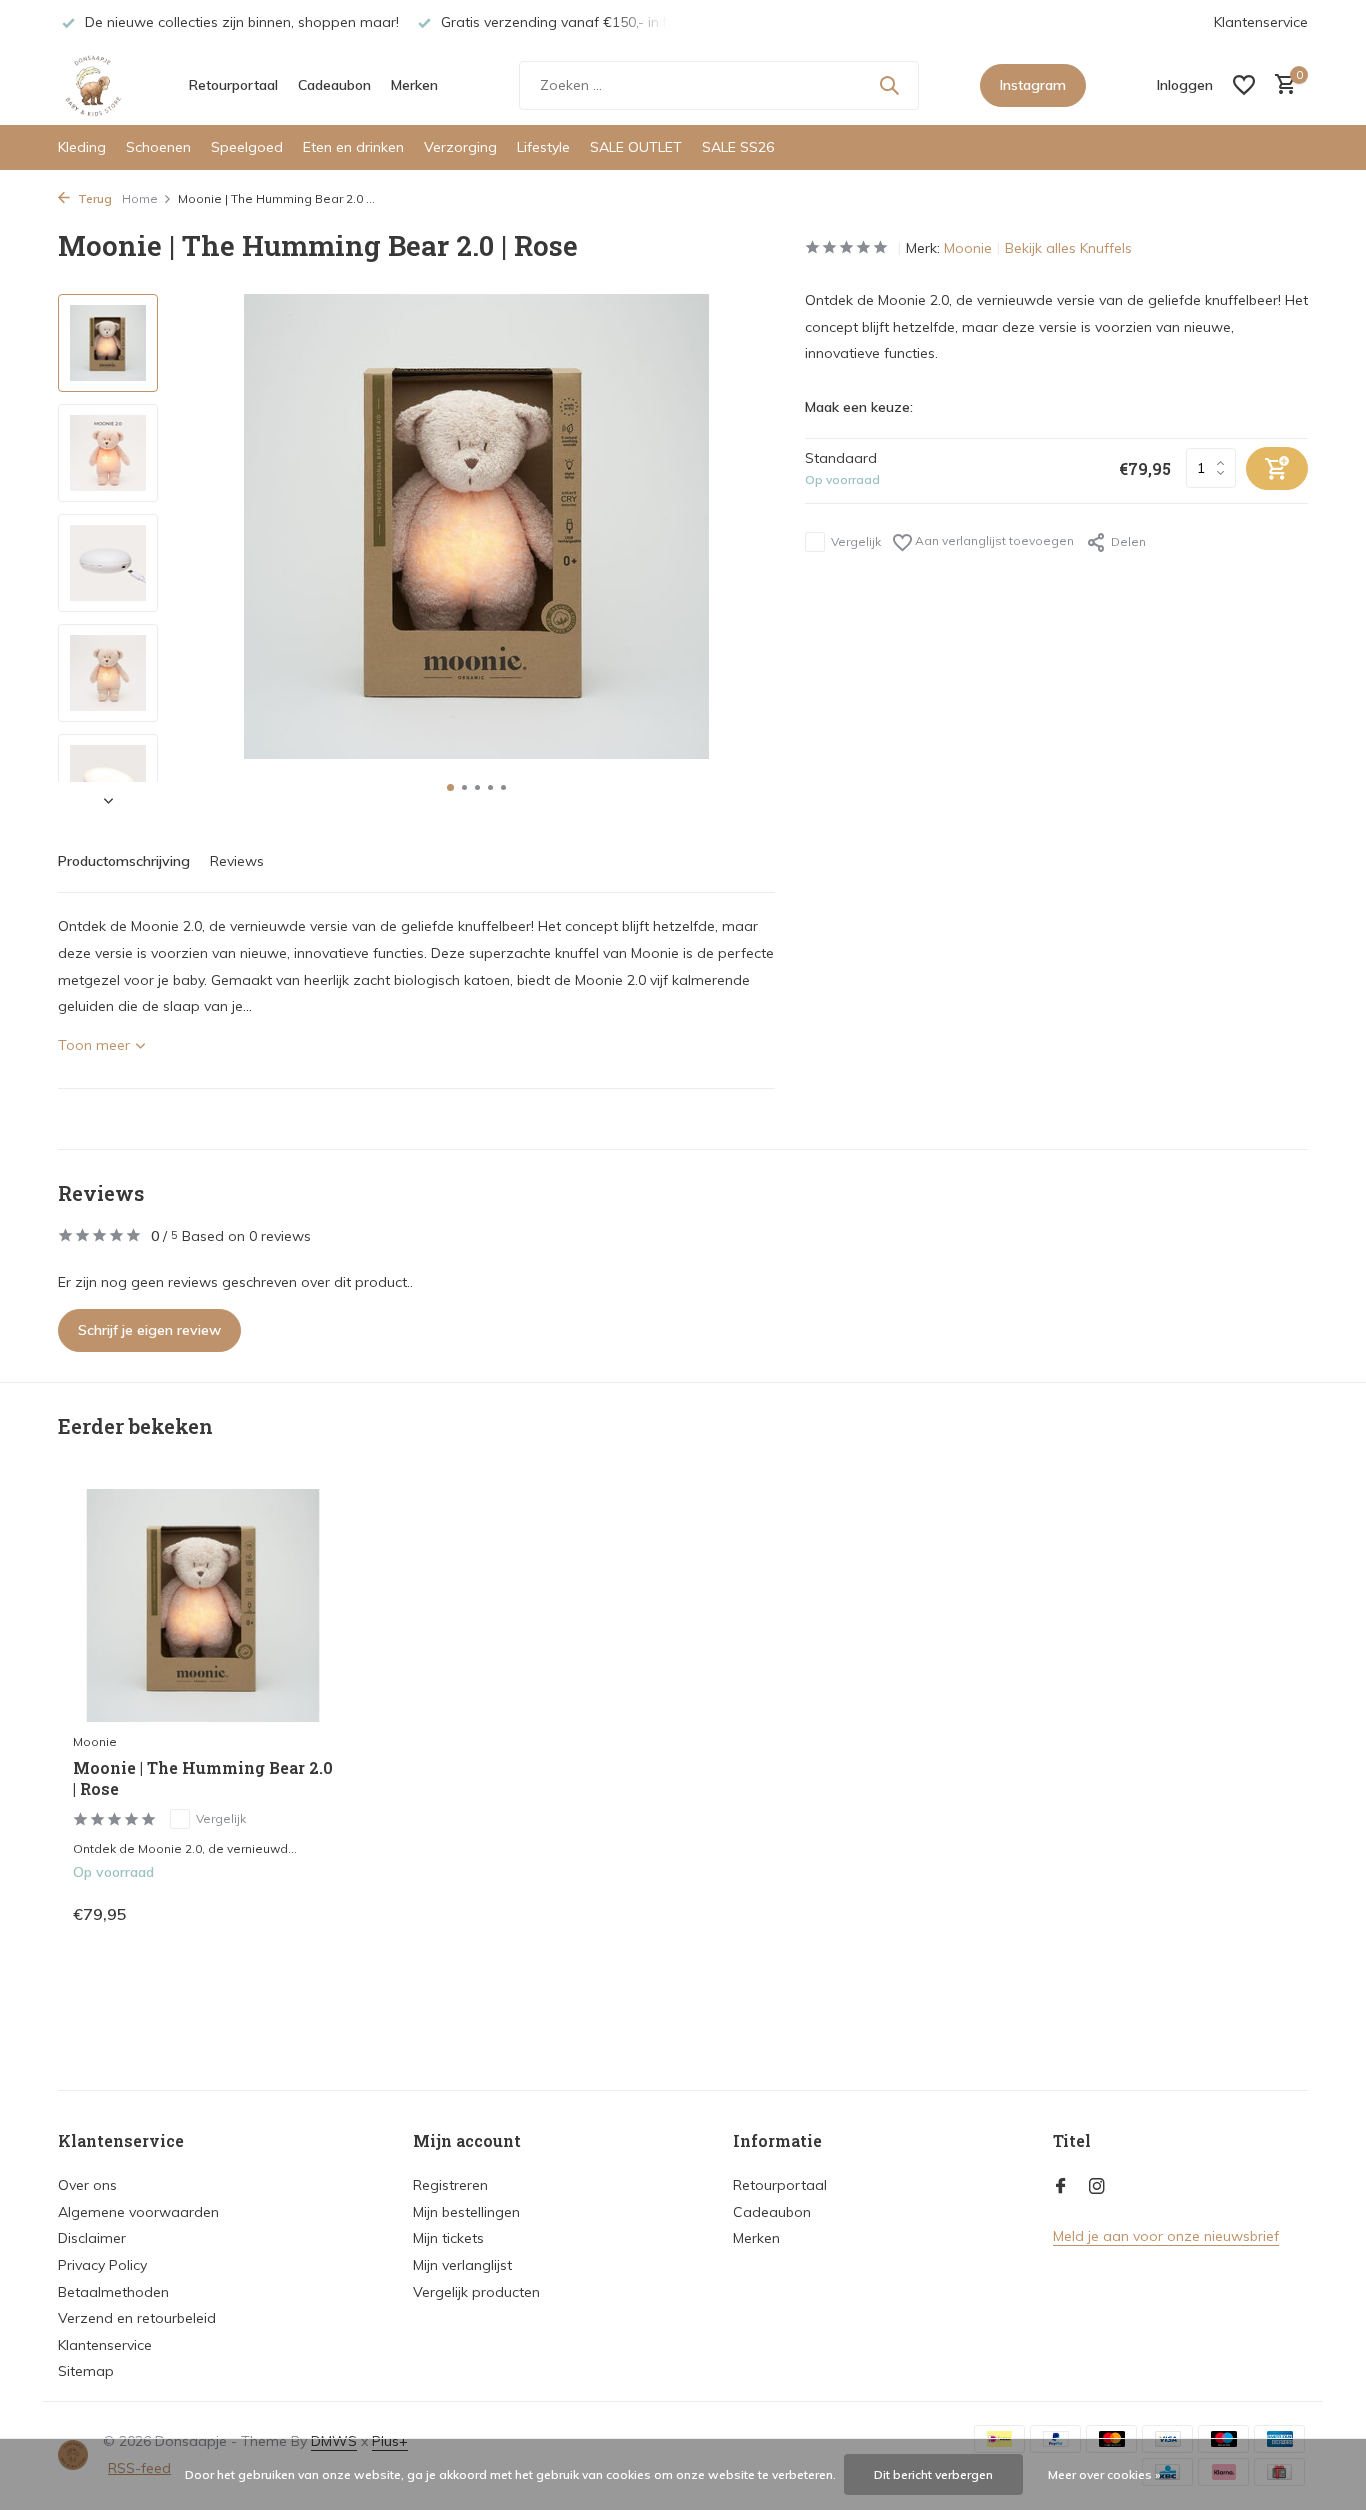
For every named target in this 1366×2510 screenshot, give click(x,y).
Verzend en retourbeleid (137, 2318)
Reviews (237, 861)
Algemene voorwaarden (138, 2212)
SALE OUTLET (636, 147)
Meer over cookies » (1104, 2474)
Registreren (450, 2185)
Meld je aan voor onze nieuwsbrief (1166, 2236)
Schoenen (158, 147)
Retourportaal (233, 85)
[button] (450, 787)
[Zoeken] (889, 85)
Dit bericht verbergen (933, 2474)
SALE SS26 (738, 147)
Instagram (1033, 85)
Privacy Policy (102, 2265)
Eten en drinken (353, 147)
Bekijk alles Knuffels (1068, 248)
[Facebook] (1061, 2187)
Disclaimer (92, 2238)
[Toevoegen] (298, 1913)
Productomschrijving (124, 861)
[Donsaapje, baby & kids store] (93, 85)
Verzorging (460, 147)
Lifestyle (543, 147)
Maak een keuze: (859, 407)
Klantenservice (1261, 22)
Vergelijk (856, 541)
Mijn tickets (448, 2238)
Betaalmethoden (113, 2292)
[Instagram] (1097, 2187)
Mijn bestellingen (466, 2212)
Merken (414, 85)
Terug (93, 198)
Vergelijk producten (476, 2292)
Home (140, 198)
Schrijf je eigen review (149, 1330)
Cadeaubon (334, 85)
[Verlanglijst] (1244, 85)
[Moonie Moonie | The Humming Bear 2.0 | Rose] (203, 1605)
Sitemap (86, 2371)
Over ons (87, 2185)
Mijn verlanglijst (462, 2265)
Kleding (82, 147)
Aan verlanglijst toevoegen (993, 540)
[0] (1280, 85)
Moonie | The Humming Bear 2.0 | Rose (203, 1778)
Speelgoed (247, 147)
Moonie (968, 248)
